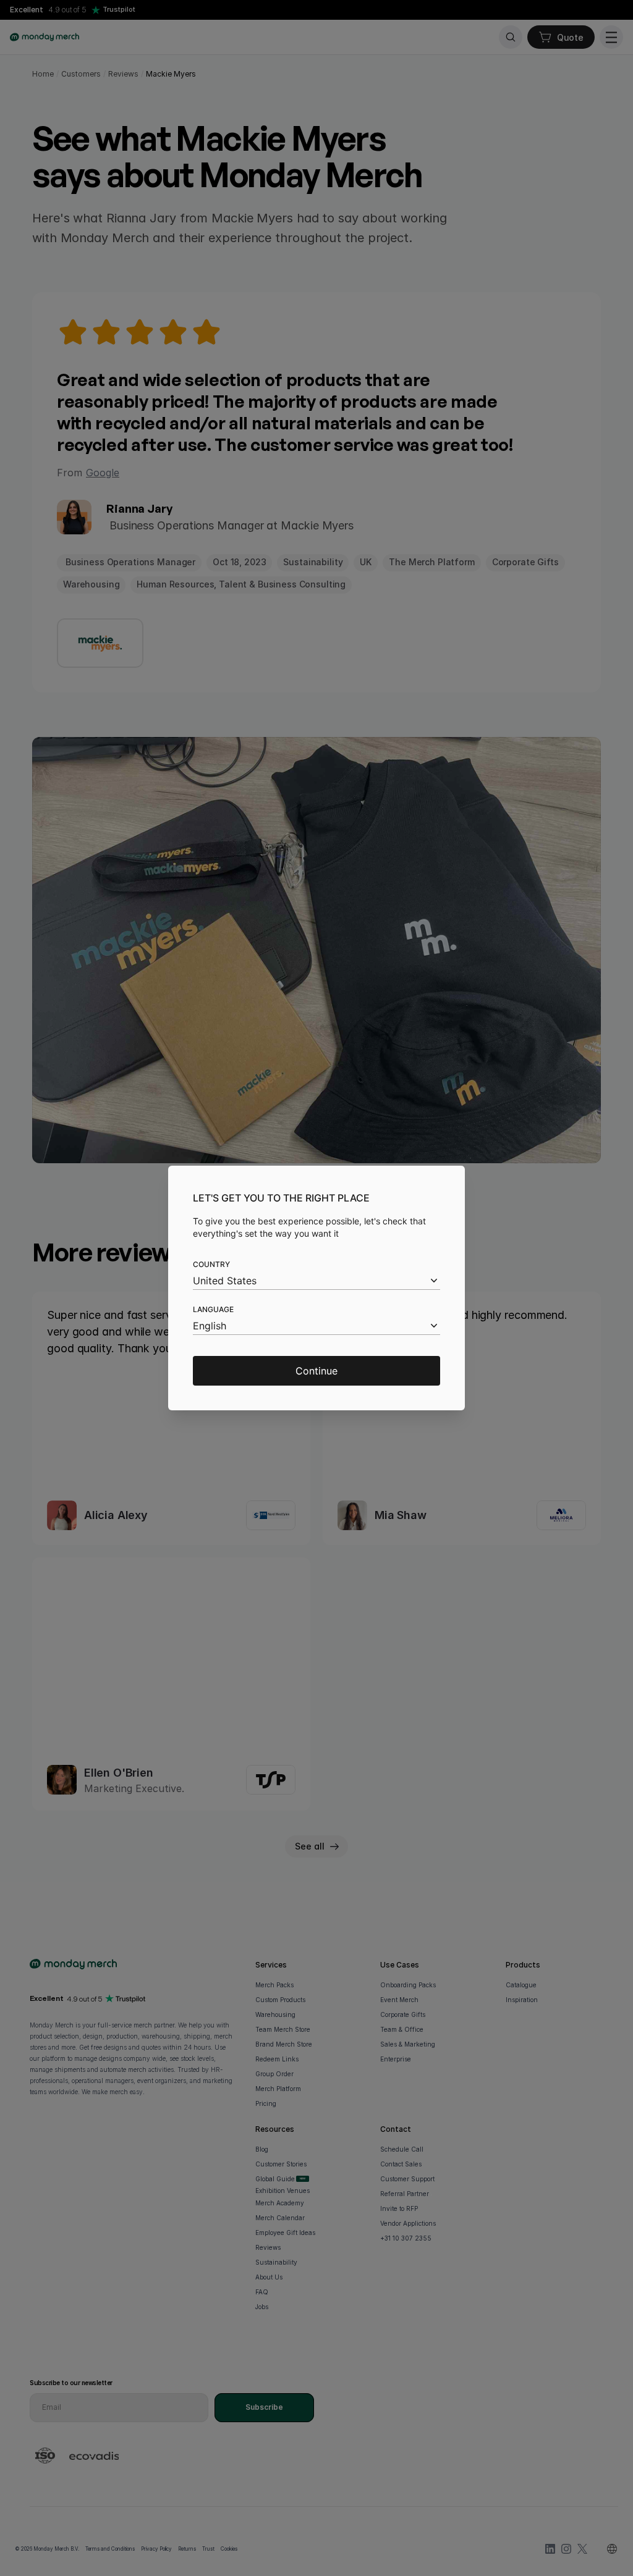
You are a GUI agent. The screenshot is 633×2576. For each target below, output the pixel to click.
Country (211, 1264)
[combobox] (316, 1281)
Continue (316, 1371)
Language (213, 1309)
